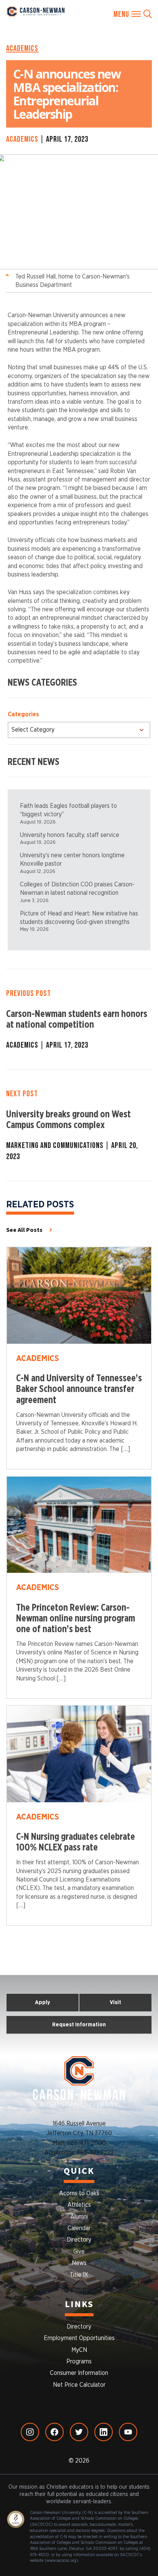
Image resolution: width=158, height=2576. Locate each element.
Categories (23, 714)
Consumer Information (79, 2373)
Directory (79, 2240)
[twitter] (79, 2432)
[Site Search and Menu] (133, 14)
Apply (43, 2002)
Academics (22, 48)
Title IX (79, 2275)
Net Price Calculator (79, 2385)
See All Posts (24, 1230)
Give (79, 2252)
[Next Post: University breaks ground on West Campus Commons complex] (79, 1125)
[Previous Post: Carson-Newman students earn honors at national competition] (79, 1019)
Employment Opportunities (79, 2338)
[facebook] (54, 2432)
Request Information (79, 2025)
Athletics (79, 2205)
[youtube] (128, 2432)
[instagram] (30, 2432)
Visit (115, 2002)
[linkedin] (104, 2432)
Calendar (79, 2228)
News (79, 2263)
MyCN (79, 2350)
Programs (79, 2361)
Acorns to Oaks (79, 2193)
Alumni (79, 2217)
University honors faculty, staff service (70, 835)
